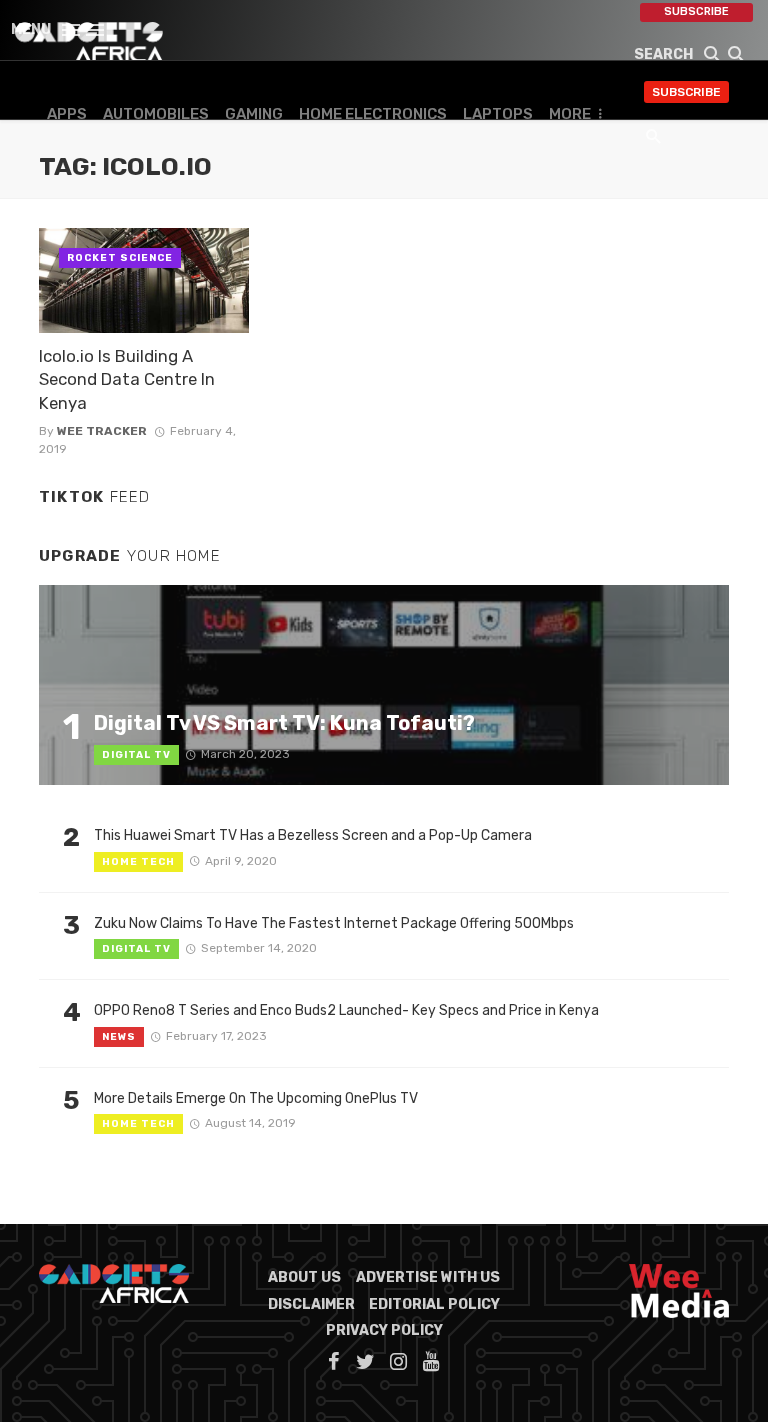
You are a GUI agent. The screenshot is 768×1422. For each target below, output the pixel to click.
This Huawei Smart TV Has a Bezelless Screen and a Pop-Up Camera (313, 835)
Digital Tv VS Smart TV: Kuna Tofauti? (284, 723)
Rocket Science (120, 258)
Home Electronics (373, 114)
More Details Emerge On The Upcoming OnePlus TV (256, 1098)
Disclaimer (311, 1304)
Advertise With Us (428, 1277)
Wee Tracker (102, 431)
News (119, 1037)
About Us (304, 1277)
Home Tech (138, 862)
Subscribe (696, 11)
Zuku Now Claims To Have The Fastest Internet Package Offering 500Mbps (334, 923)
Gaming (254, 114)
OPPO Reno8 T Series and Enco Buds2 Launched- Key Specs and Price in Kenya (346, 1010)
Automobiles (156, 114)
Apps (67, 114)
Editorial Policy (434, 1304)
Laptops (498, 114)
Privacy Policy (384, 1330)
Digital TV (136, 755)
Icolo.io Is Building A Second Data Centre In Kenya (127, 379)
